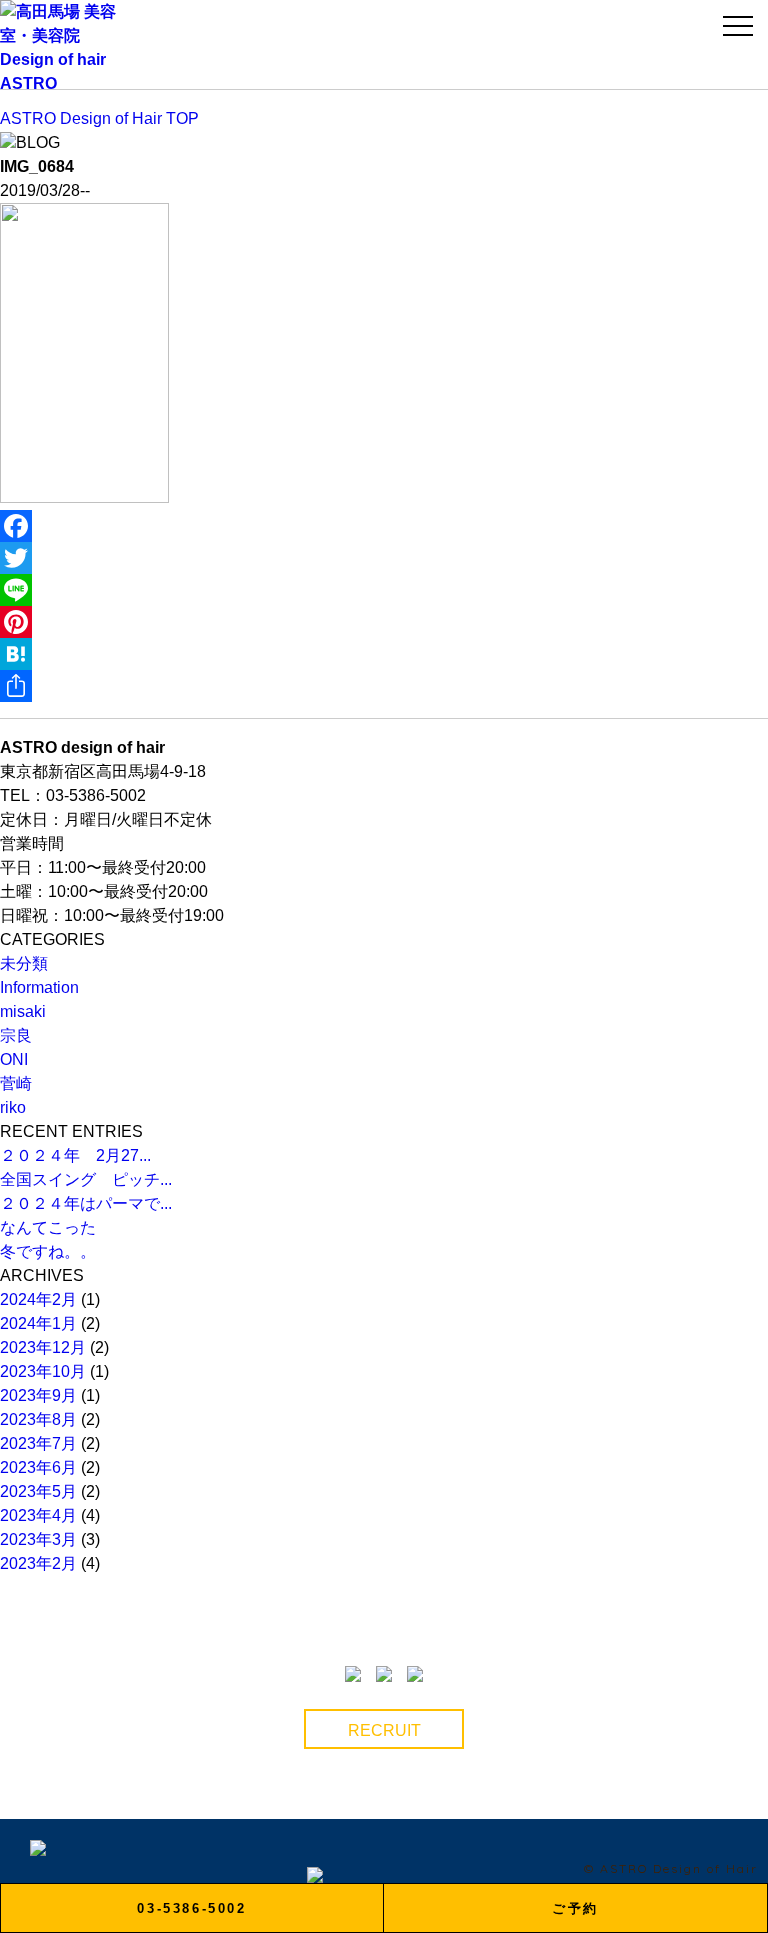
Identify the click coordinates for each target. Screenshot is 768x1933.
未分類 (24, 963)
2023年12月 (43, 1347)
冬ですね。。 (48, 1251)
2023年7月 (38, 1443)
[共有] (384, 686)
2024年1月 (38, 1323)
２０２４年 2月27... (75, 1155)
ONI (14, 1059)
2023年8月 (38, 1419)
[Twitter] (384, 558)
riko (13, 1107)
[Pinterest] (384, 622)
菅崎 (16, 1083)
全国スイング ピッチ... (86, 1179)
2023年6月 (38, 1467)
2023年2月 (38, 1563)
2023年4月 (38, 1515)
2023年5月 (38, 1491)
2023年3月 (38, 1539)
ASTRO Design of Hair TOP (99, 118)
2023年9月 (38, 1395)
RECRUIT (384, 1730)
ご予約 (575, 1908)
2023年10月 (43, 1371)
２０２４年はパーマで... (86, 1203)
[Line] (384, 590)
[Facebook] (384, 526)
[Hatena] (384, 654)
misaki (23, 1011)
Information (39, 987)
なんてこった (48, 1227)
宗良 (16, 1035)
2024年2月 (38, 1299)
